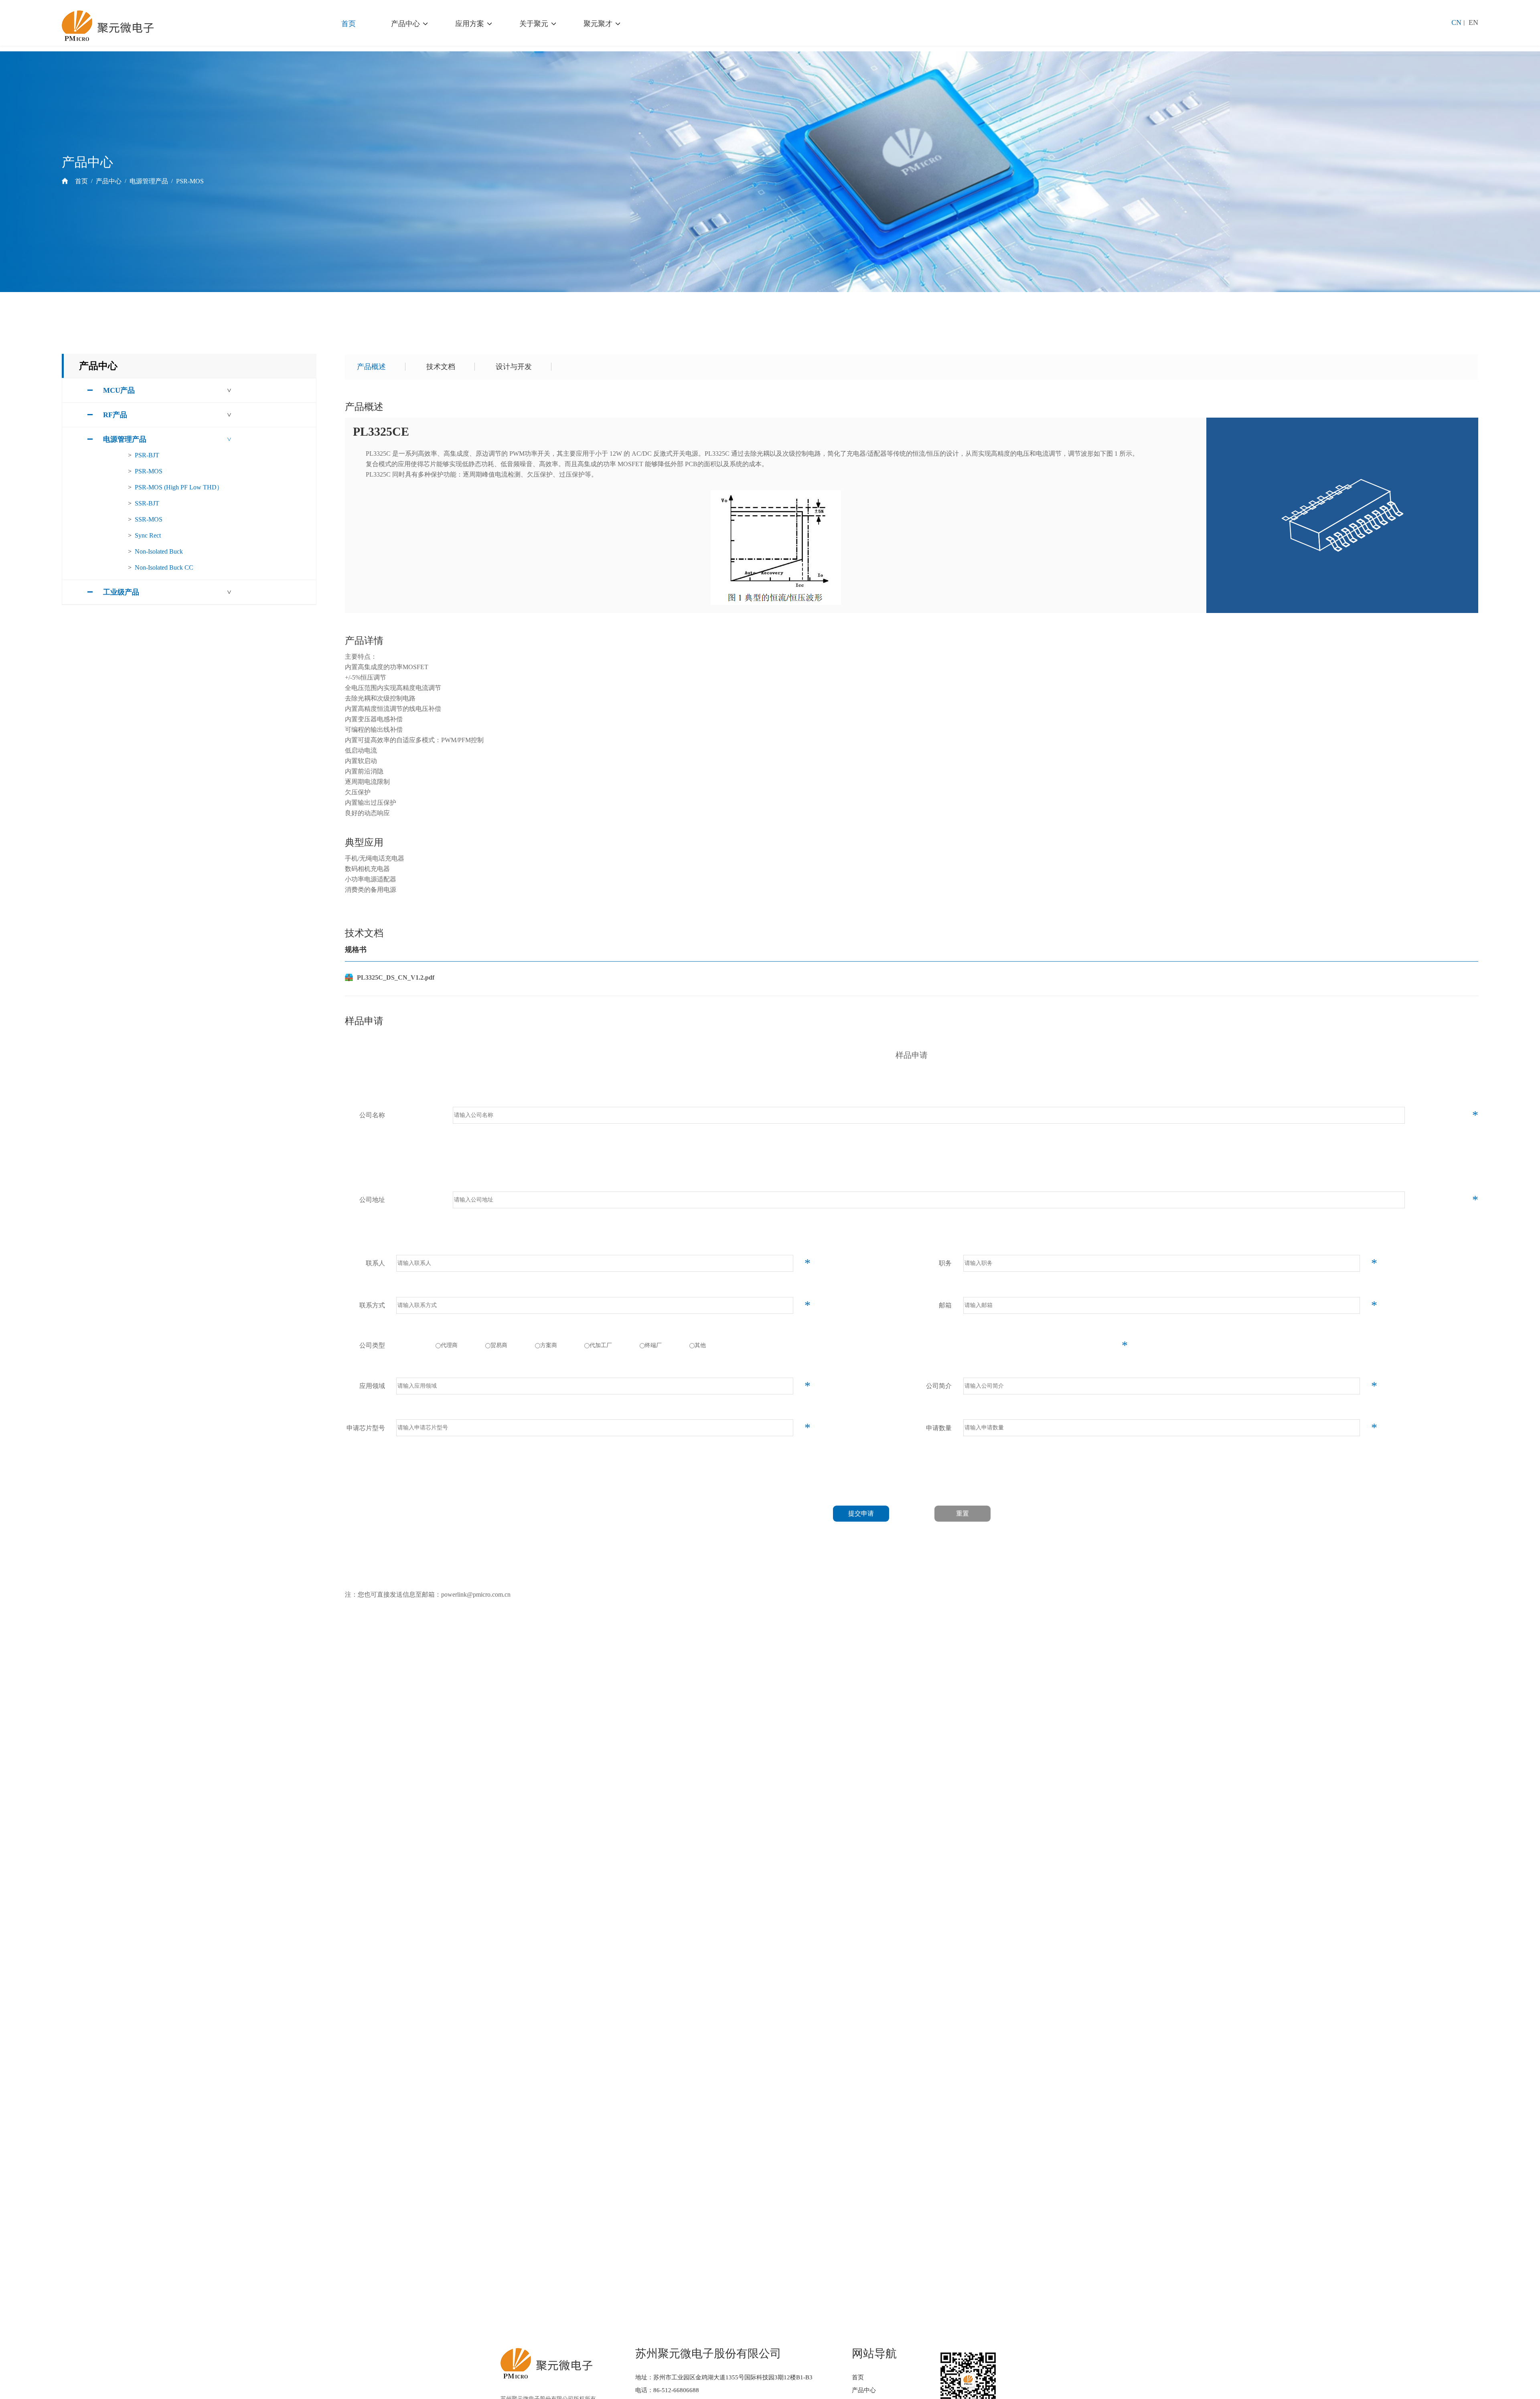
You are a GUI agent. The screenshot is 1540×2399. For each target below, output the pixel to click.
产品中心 (405, 24)
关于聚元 (534, 24)
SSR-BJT (147, 503)
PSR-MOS (190, 181)
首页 (349, 24)
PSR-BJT (147, 455)
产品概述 (371, 367)
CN (1456, 22)
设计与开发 (514, 367)
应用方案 (470, 24)
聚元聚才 (598, 24)
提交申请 (861, 1513)
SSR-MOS (149, 519)
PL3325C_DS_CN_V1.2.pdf (396, 977)
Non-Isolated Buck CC (164, 567)
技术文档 (441, 367)
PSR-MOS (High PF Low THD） (179, 487)
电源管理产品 (149, 181)
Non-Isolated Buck (159, 551)
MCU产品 (119, 390)
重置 (962, 1513)
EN (1473, 22)
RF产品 (115, 415)
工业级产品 (121, 592)
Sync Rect (148, 535)
